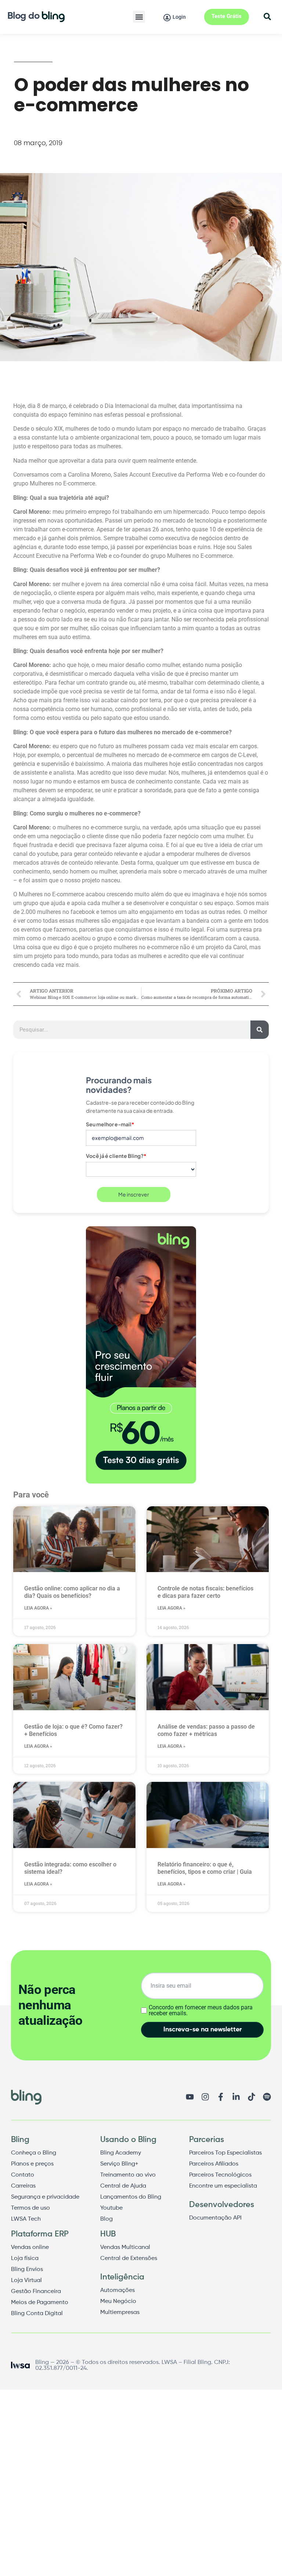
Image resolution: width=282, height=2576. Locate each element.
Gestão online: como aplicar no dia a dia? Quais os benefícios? (72, 1592)
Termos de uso (30, 2208)
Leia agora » (38, 1608)
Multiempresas (120, 2313)
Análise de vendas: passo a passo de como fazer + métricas (206, 1730)
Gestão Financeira (36, 2292)
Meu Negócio (118, 2301)
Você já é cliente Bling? (116, 1156)
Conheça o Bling (34, 2153)
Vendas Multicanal (125, 2247)
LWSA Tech (26, 2219)
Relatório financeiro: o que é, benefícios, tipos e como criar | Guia (205, 1868)
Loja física (25, 2259)
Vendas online (30, 2247)
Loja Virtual (26, 2281)
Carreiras (23, 2186)
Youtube (111, 2208)
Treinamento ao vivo (128, 2175)
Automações (117, 2290)
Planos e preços (32, 2164)
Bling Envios (27, 2270)
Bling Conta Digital (37, 2314)
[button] (139, 17)
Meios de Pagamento (40, 2303)
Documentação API (215, 2218)
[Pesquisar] (260, 1030)
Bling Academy (121, 2153)
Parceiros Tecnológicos (220, 2175)
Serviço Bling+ (119, 2164)
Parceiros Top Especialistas (225, 2153)
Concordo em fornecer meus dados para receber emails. (201, 2010)
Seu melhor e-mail (110, 1124)
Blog (106, 2219)
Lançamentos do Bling (131, 2197)
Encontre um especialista (223, 2186)
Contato (23, 2175)
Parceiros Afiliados (214, 2164)
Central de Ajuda (123, 2186)
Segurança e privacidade (45, 2197)
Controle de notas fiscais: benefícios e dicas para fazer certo (205, 1592)
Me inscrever (134, 1194)
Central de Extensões (129, 2259)
